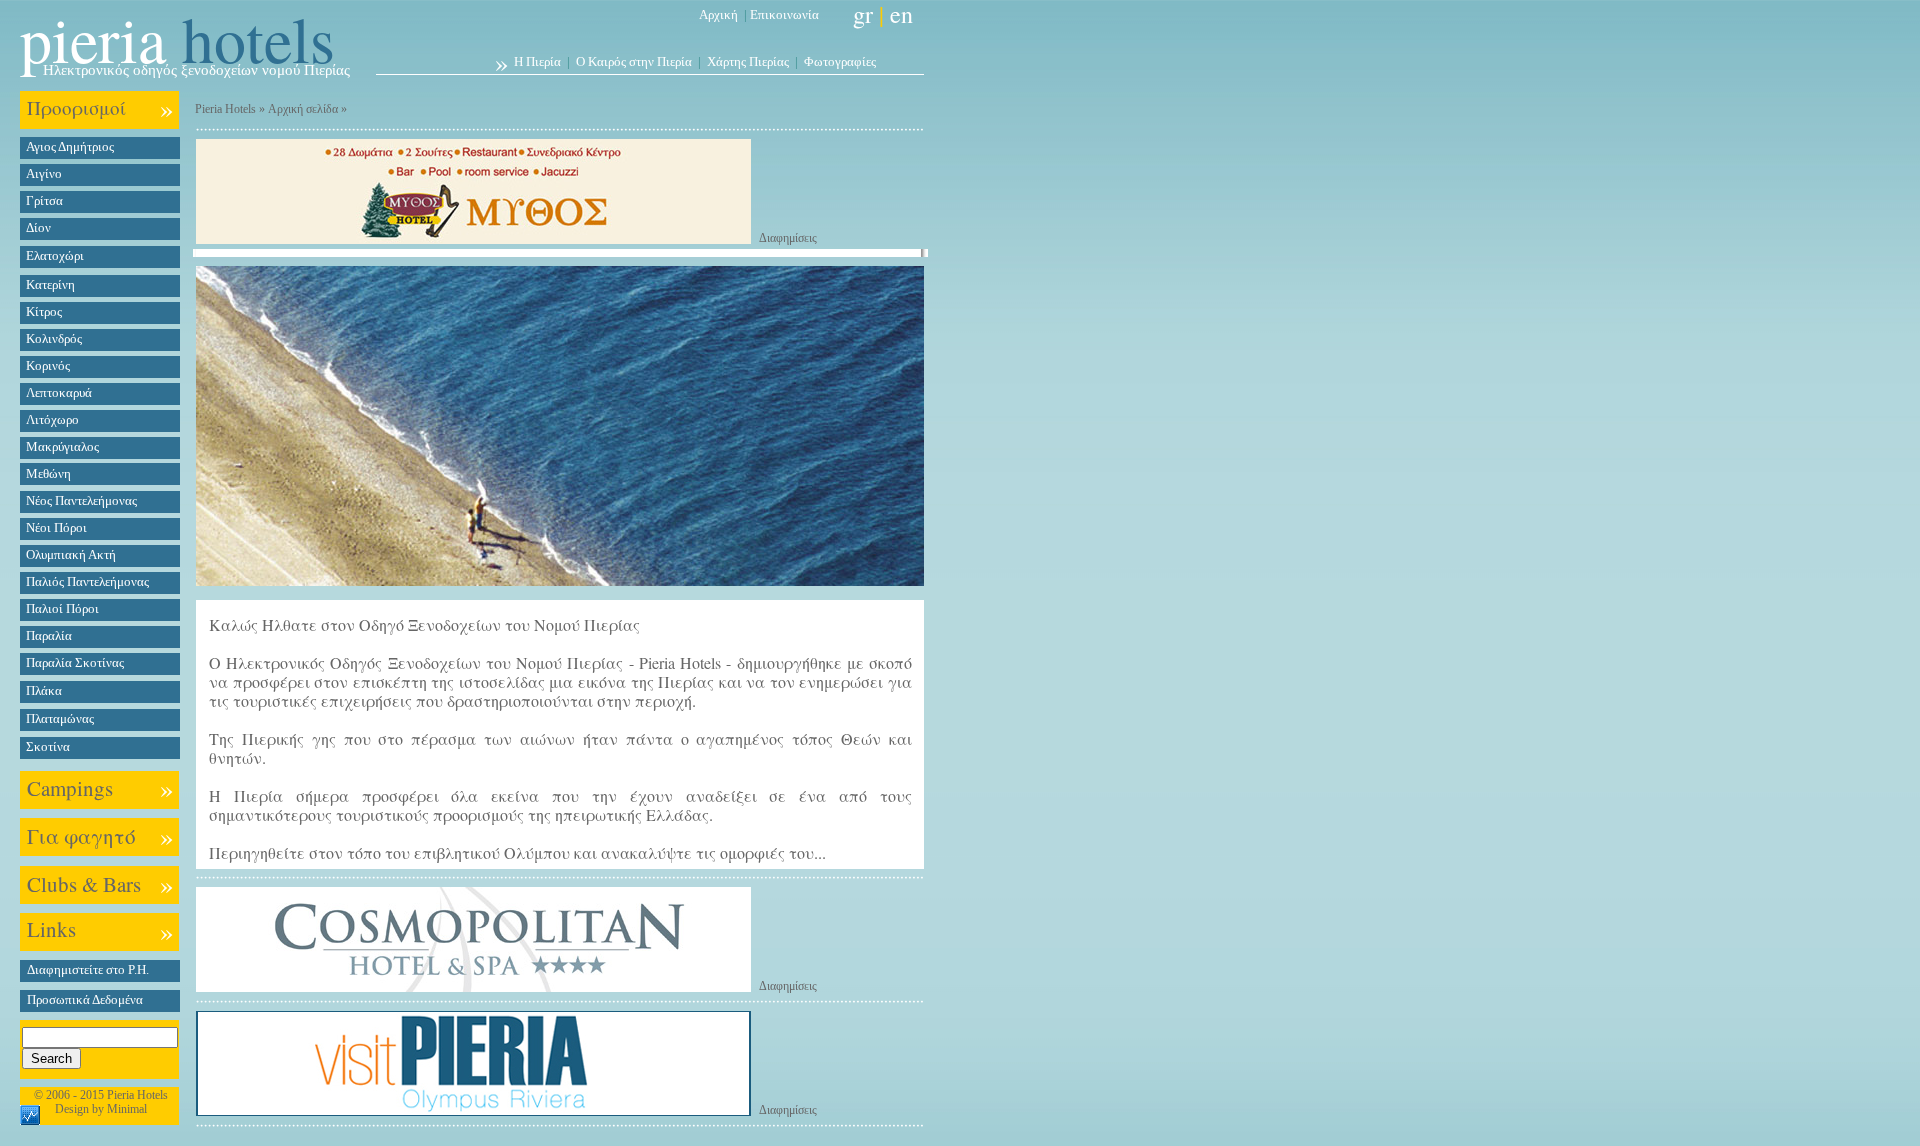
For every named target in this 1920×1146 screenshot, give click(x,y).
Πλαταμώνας (60, 718)
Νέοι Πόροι (56, 527)
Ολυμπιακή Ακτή (71, 554)
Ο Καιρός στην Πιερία (634, 61)
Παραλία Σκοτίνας (75, 662)
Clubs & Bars (84, 884)
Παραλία (49, 635)
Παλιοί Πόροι (62, 608)
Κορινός (48, 365)
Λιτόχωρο (52, 419)
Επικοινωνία (784, 14)
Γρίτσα (44, 200)
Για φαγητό (81, 836)
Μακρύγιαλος (62, 446)
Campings (70, 788)
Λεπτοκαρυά (59, 392)
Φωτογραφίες (840, 61)
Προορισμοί (76, 107)
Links (51, 929)
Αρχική (718, 14)
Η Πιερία (537, 61)
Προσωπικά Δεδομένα (85, 999)
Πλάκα (44, 690)
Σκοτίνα (48, 746)
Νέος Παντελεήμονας (81, 500)
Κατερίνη (50, 284)
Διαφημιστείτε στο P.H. (88, 969)
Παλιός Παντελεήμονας (87, 581)
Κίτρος (44, 311)
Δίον (38, 227)
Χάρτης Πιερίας (748, 61)
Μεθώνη (48, 473)
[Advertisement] (1012, 569)
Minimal (127, 1109)
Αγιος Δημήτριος (70, 146)
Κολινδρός (54, 338)
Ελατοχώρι (55, 255)
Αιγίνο (44, 173)
